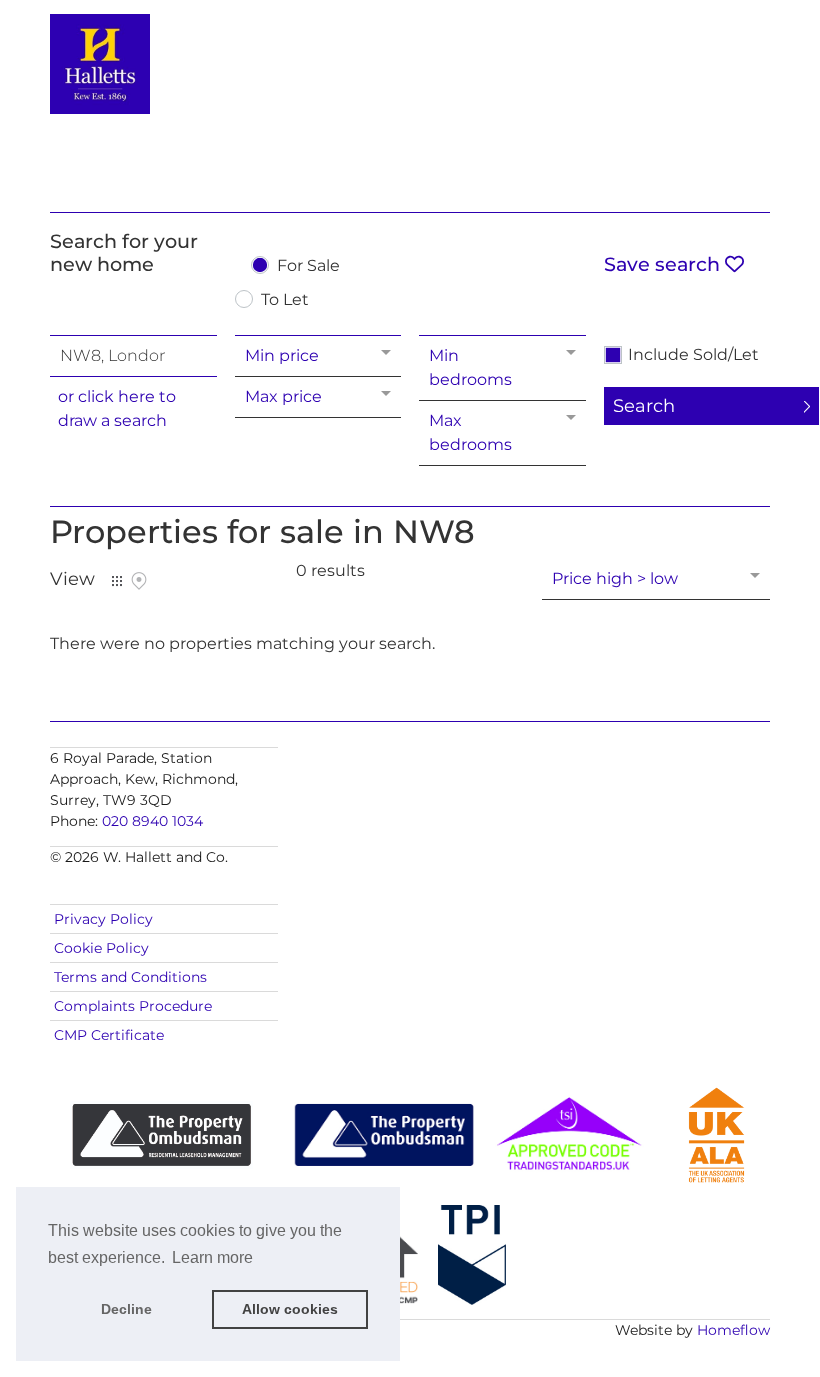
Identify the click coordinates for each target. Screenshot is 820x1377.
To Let (285, 300)
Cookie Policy (101, 948)
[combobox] (133, 356)
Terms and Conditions (130, 977)
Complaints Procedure (133, 1006)
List (117, 581)
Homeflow (733, 1330)
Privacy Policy (103, 919)
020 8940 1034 (152, 821)
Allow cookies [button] (290, 1309)
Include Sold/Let (693, 355)
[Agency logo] (410, 102)
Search (644, 406)
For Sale (308, 266)
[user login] (693, 51)
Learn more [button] (212, 1257)
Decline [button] (126, 1309)
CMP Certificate (109, 1035)
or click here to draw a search (117, 408)
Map (139, 581)
